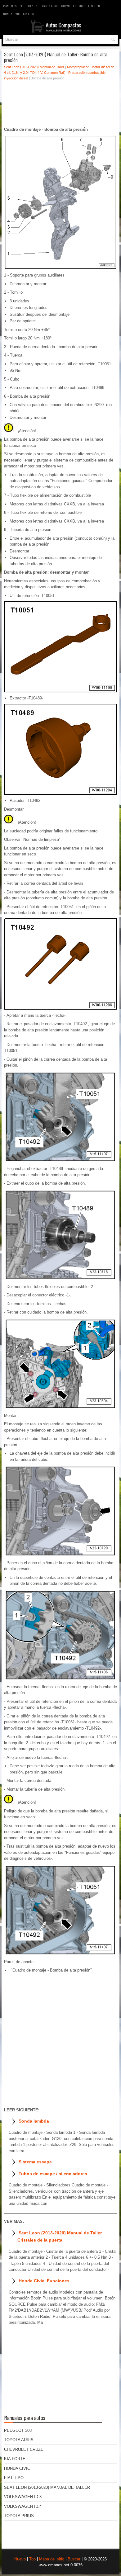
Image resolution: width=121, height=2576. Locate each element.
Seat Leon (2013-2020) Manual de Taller (34, 67)
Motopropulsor (78, 67)
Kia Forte (29, 14)
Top (32, 2559)
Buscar (74, 2559)
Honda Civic (11, 14)
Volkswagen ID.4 (23, 2506)
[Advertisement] (60, 105)
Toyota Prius (19, 2516)
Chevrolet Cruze (73, 6)
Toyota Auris (49, 6)
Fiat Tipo (94, 6)
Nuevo (20, 2559)
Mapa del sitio (52, 2559)
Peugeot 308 (28, 6)
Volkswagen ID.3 (23, 2497)
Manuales (10, 6)
